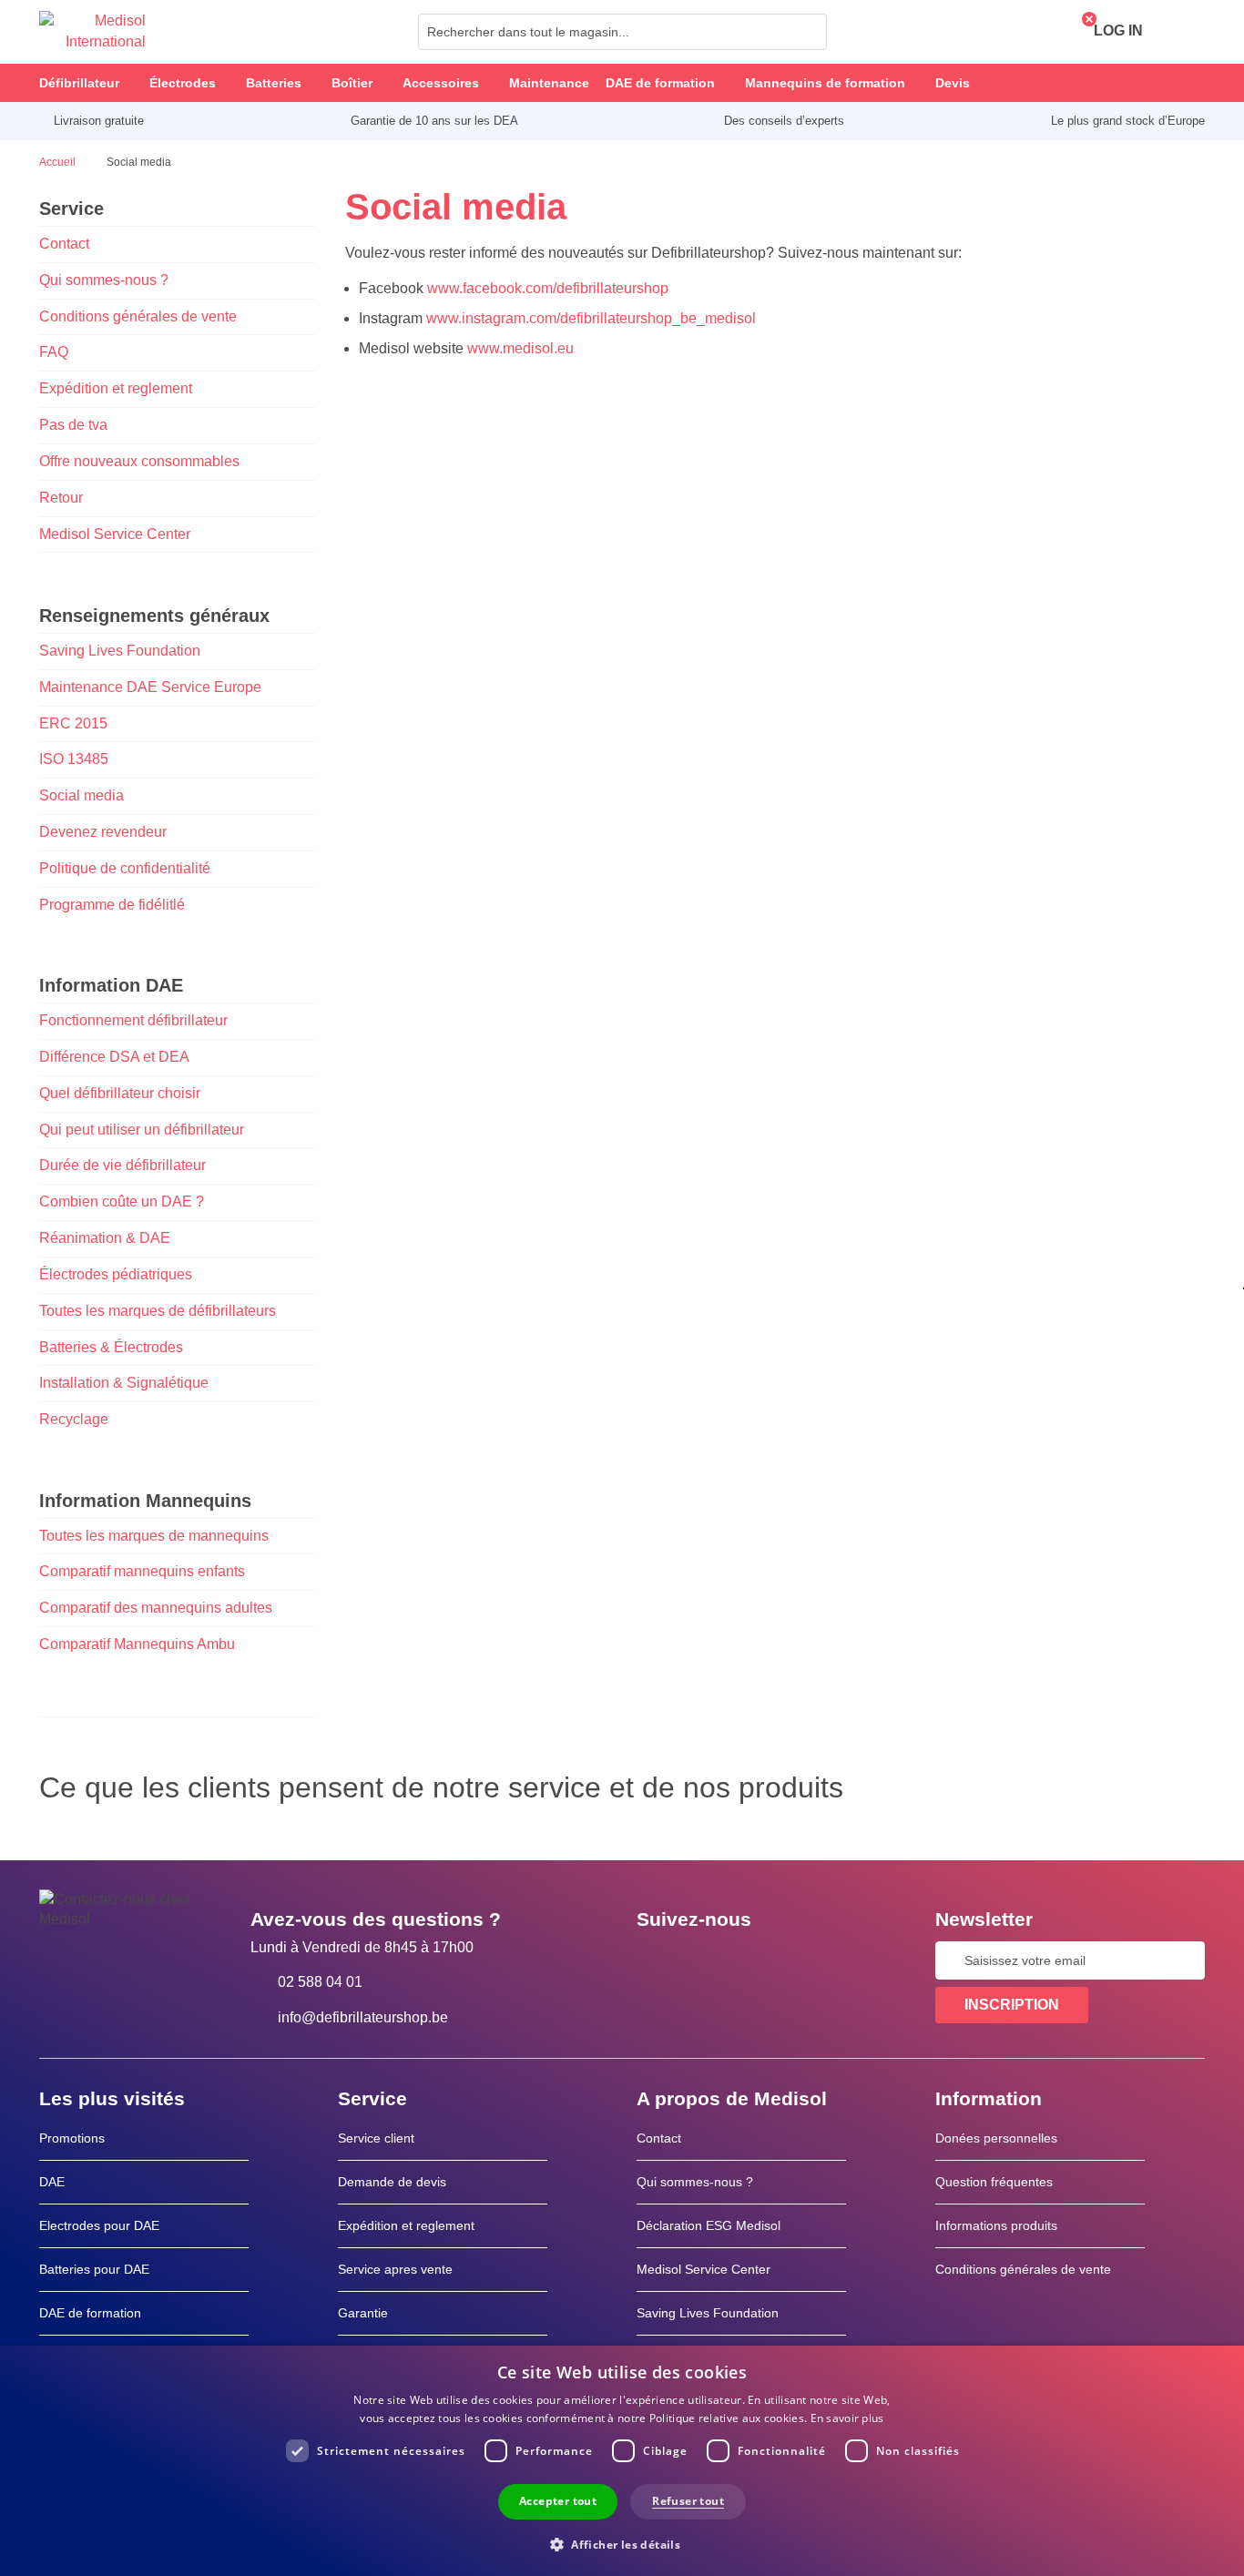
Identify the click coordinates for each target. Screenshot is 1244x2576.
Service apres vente (395, 2269)
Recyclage (74, 1419)
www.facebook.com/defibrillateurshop (548, 288)
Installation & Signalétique (124, 1383)
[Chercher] (808, 32)
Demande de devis (392, 2182)
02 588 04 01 (320, 1982)
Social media (82, 795)
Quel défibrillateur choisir (120, 1093)
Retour (61, 498)
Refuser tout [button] (688, 2501)
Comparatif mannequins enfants (142, 1571)
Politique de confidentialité (125, 868)
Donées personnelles (996, 2138)
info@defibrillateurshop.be (363, 2017)
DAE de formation (90, 2313)
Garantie (363, 2313)
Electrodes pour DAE (99, 2225)
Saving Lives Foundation (120, 651)
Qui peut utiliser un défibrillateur (142, 1130)
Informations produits (996, 2225)
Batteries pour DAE (94, 2269)
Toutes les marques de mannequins (154, 1536)
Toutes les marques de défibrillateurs (158, 1311)
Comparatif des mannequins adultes (156, 1608)
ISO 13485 (74, 759)
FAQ (54, 352)
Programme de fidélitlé (112, 905)
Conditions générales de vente (138, 316)
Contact (64, 244)
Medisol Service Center (115, 534)
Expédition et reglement (116, 388)
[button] (622, 2544)
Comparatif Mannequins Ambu (137, 1644)
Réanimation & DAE (105, 1238)
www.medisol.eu (519, 348)
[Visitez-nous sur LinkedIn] (709, 1960)
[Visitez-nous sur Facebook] (656, 1960)
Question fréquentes (994, 2182)
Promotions (72, 2138)
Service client (376, 2138)
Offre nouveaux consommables (139, 461)
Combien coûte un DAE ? (122, 1201)
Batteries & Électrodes (111, 1347)
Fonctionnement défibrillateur (133, 1020)
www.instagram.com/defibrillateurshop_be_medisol (591, 318)
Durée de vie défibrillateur (122, 1165)
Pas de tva (73, 425)
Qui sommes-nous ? (104, 280)
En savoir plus (847, 2418)
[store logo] (92, 32)
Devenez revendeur (103, 832)
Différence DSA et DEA (114, 1057)
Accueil (59, 162)
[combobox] (622, 32)
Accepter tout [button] (558, 2501)
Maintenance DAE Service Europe (150, 687)
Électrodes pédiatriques (116, 1274)
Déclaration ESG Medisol (709, 2225)
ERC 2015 (73, 723)
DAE (52, 2182)
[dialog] (622, 2461)
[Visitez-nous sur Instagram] (761, 1960)
